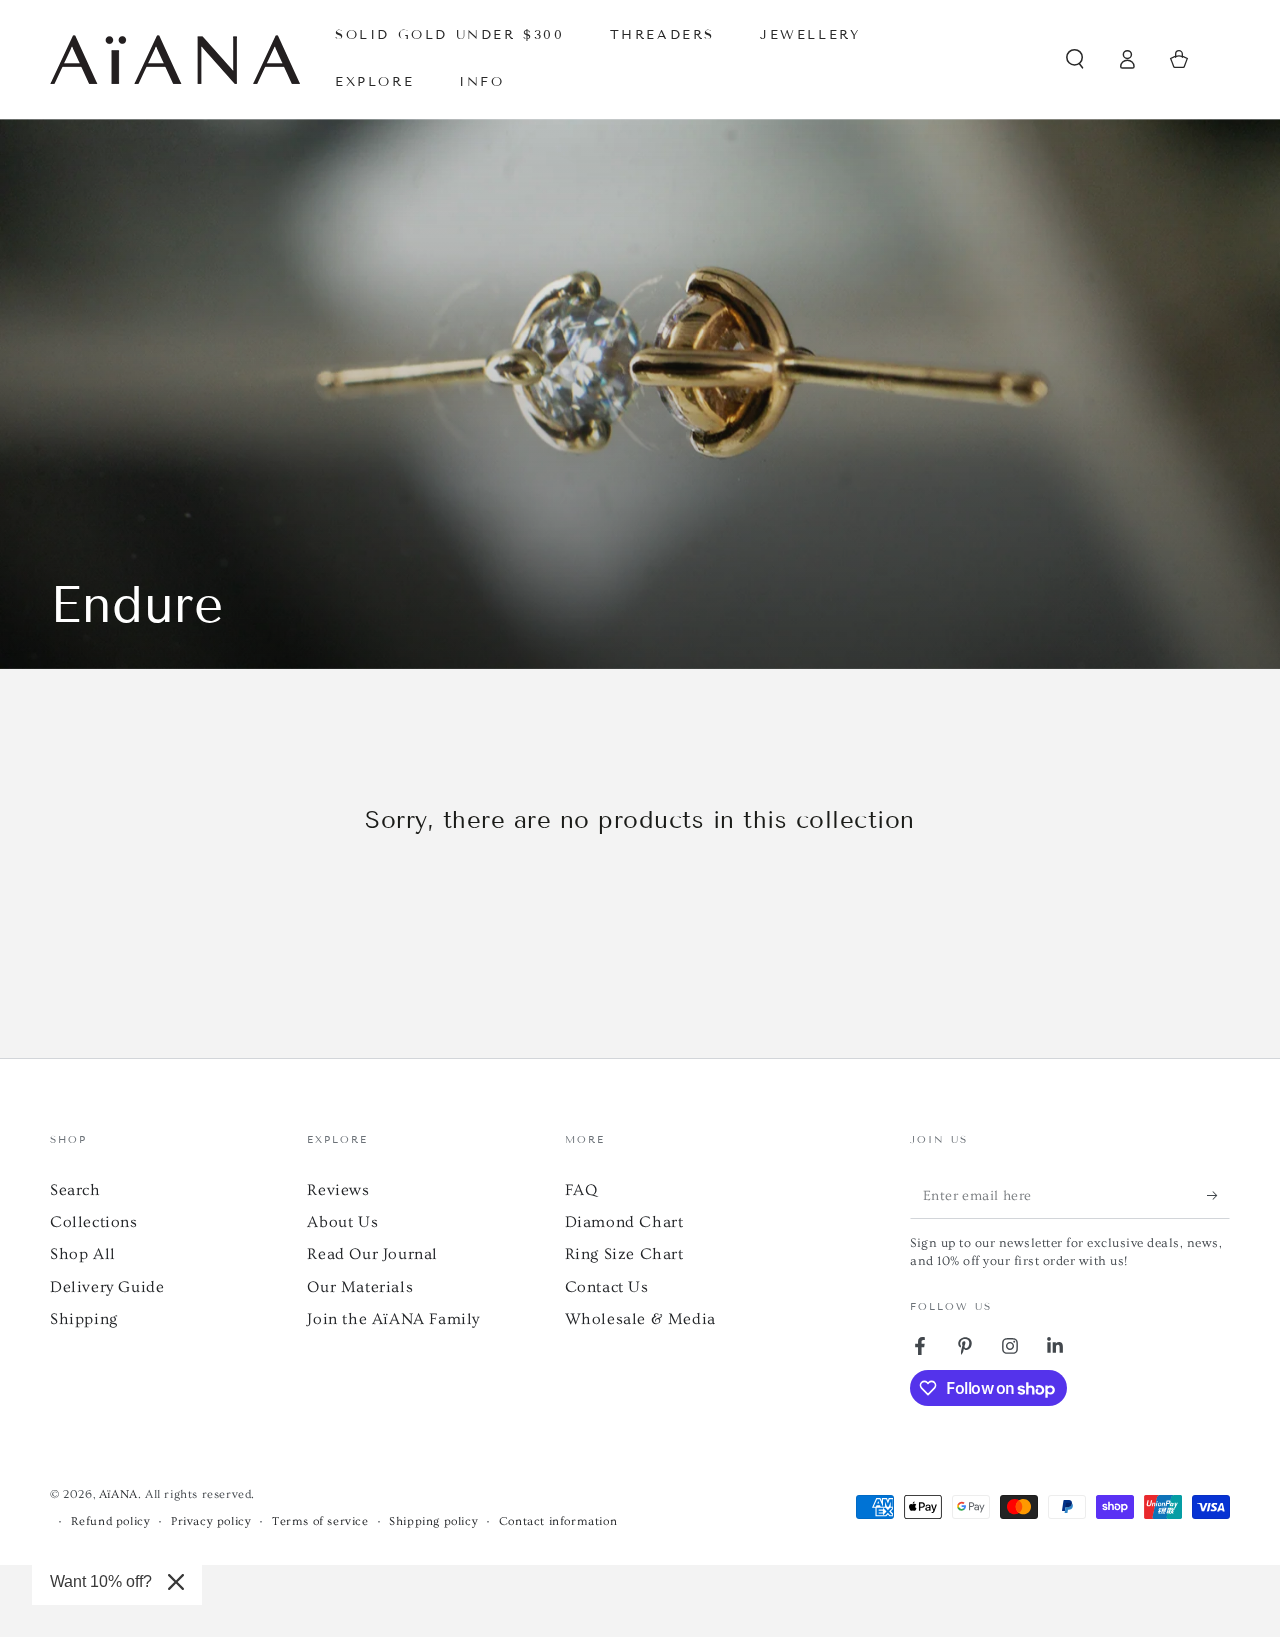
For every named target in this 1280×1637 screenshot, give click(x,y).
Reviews (338, 1190)
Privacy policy (211, 1521)
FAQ (581, 1190)
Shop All (83, 1254)
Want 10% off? (101, 1581)
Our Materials (360, 1287)
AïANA (118, 1494)
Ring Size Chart (624, 1254)
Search (75, 1190)
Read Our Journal (372, 1254)
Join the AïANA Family (393, 1319)
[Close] (176, 1582)
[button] (1075, 59)
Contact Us (607, 1287)
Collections (94, 1222)
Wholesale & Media (640, 1319)
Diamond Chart (624, 1222)
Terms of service (320, 1521)
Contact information (558, 1521)
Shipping (84, 1319)
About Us (342, 1222)
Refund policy (111, 1521)
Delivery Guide (107, 1287)
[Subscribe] (1218, 1196)
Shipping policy (433, 1521)
